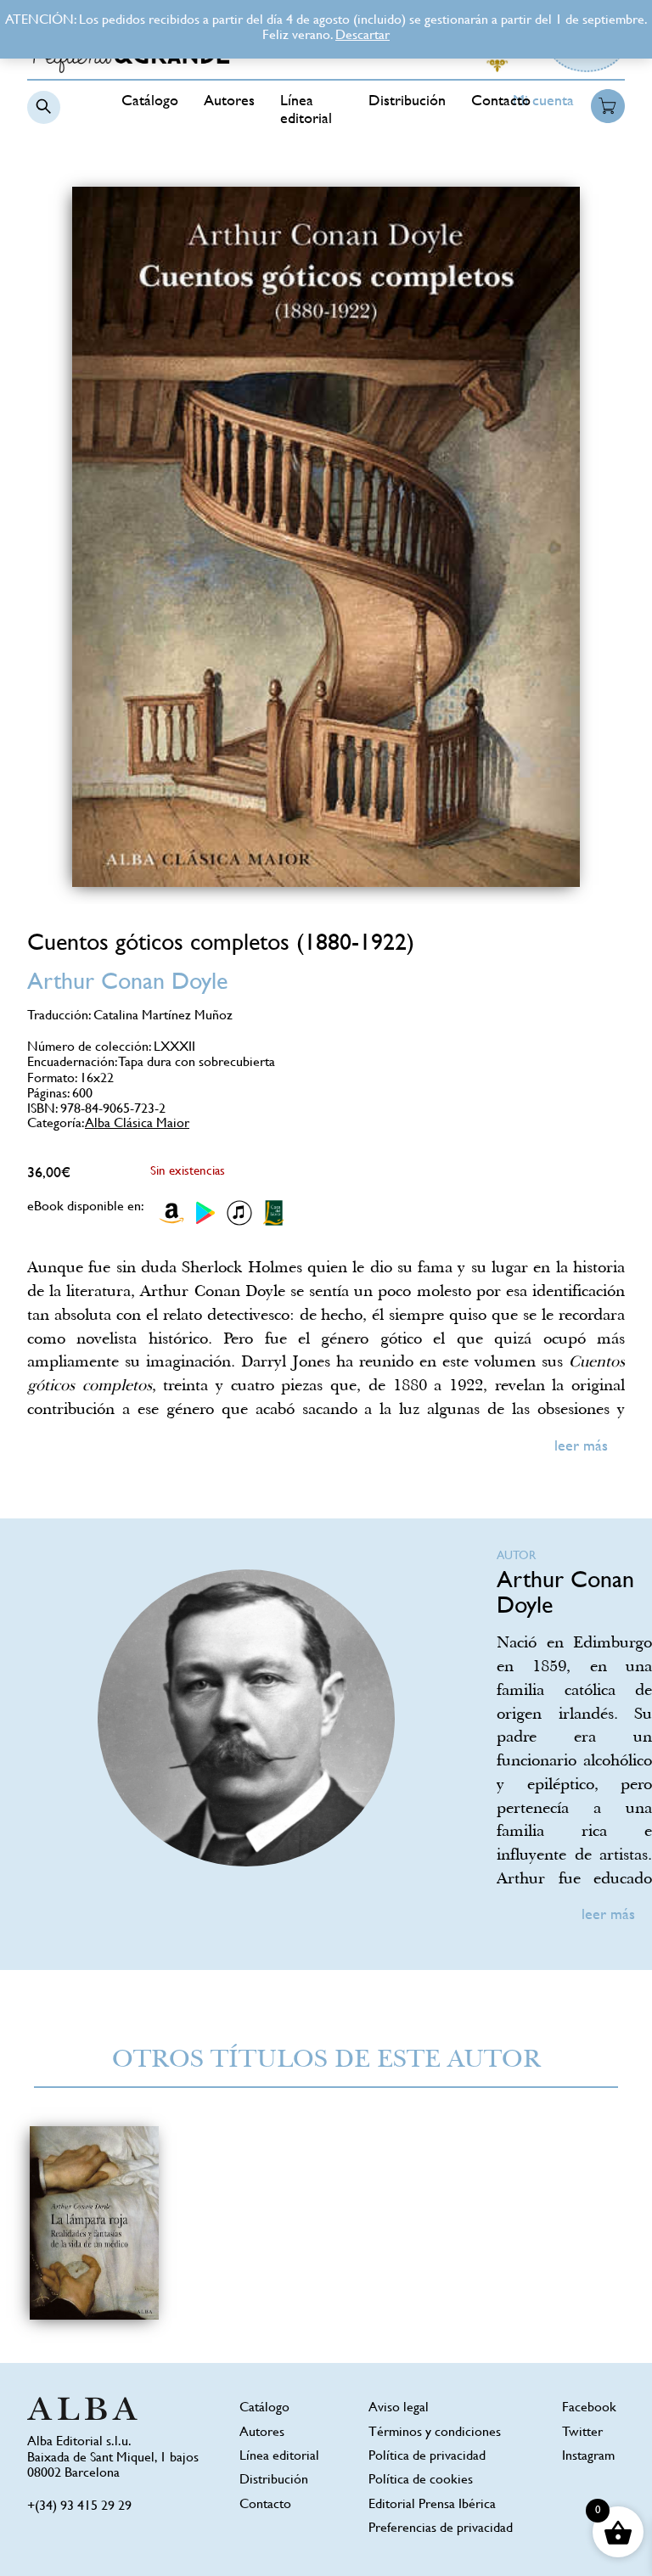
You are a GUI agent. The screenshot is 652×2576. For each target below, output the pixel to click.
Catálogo (150, 102)
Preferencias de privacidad (441, 2529)
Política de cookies (421, 2481)
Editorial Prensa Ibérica (432, 2505)
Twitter (582, 2433)
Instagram (588, 2457)
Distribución (407, 102)
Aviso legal (399, 2408)
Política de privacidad (427, 2457)
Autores (229, 102)
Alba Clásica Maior (137, 1124)
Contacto (501, 102)
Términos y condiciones (435, 2433)
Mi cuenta (543, 102)
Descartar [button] (363, 36)
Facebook (589, 2408)
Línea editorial (279, 2457)
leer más (581, 1447)
